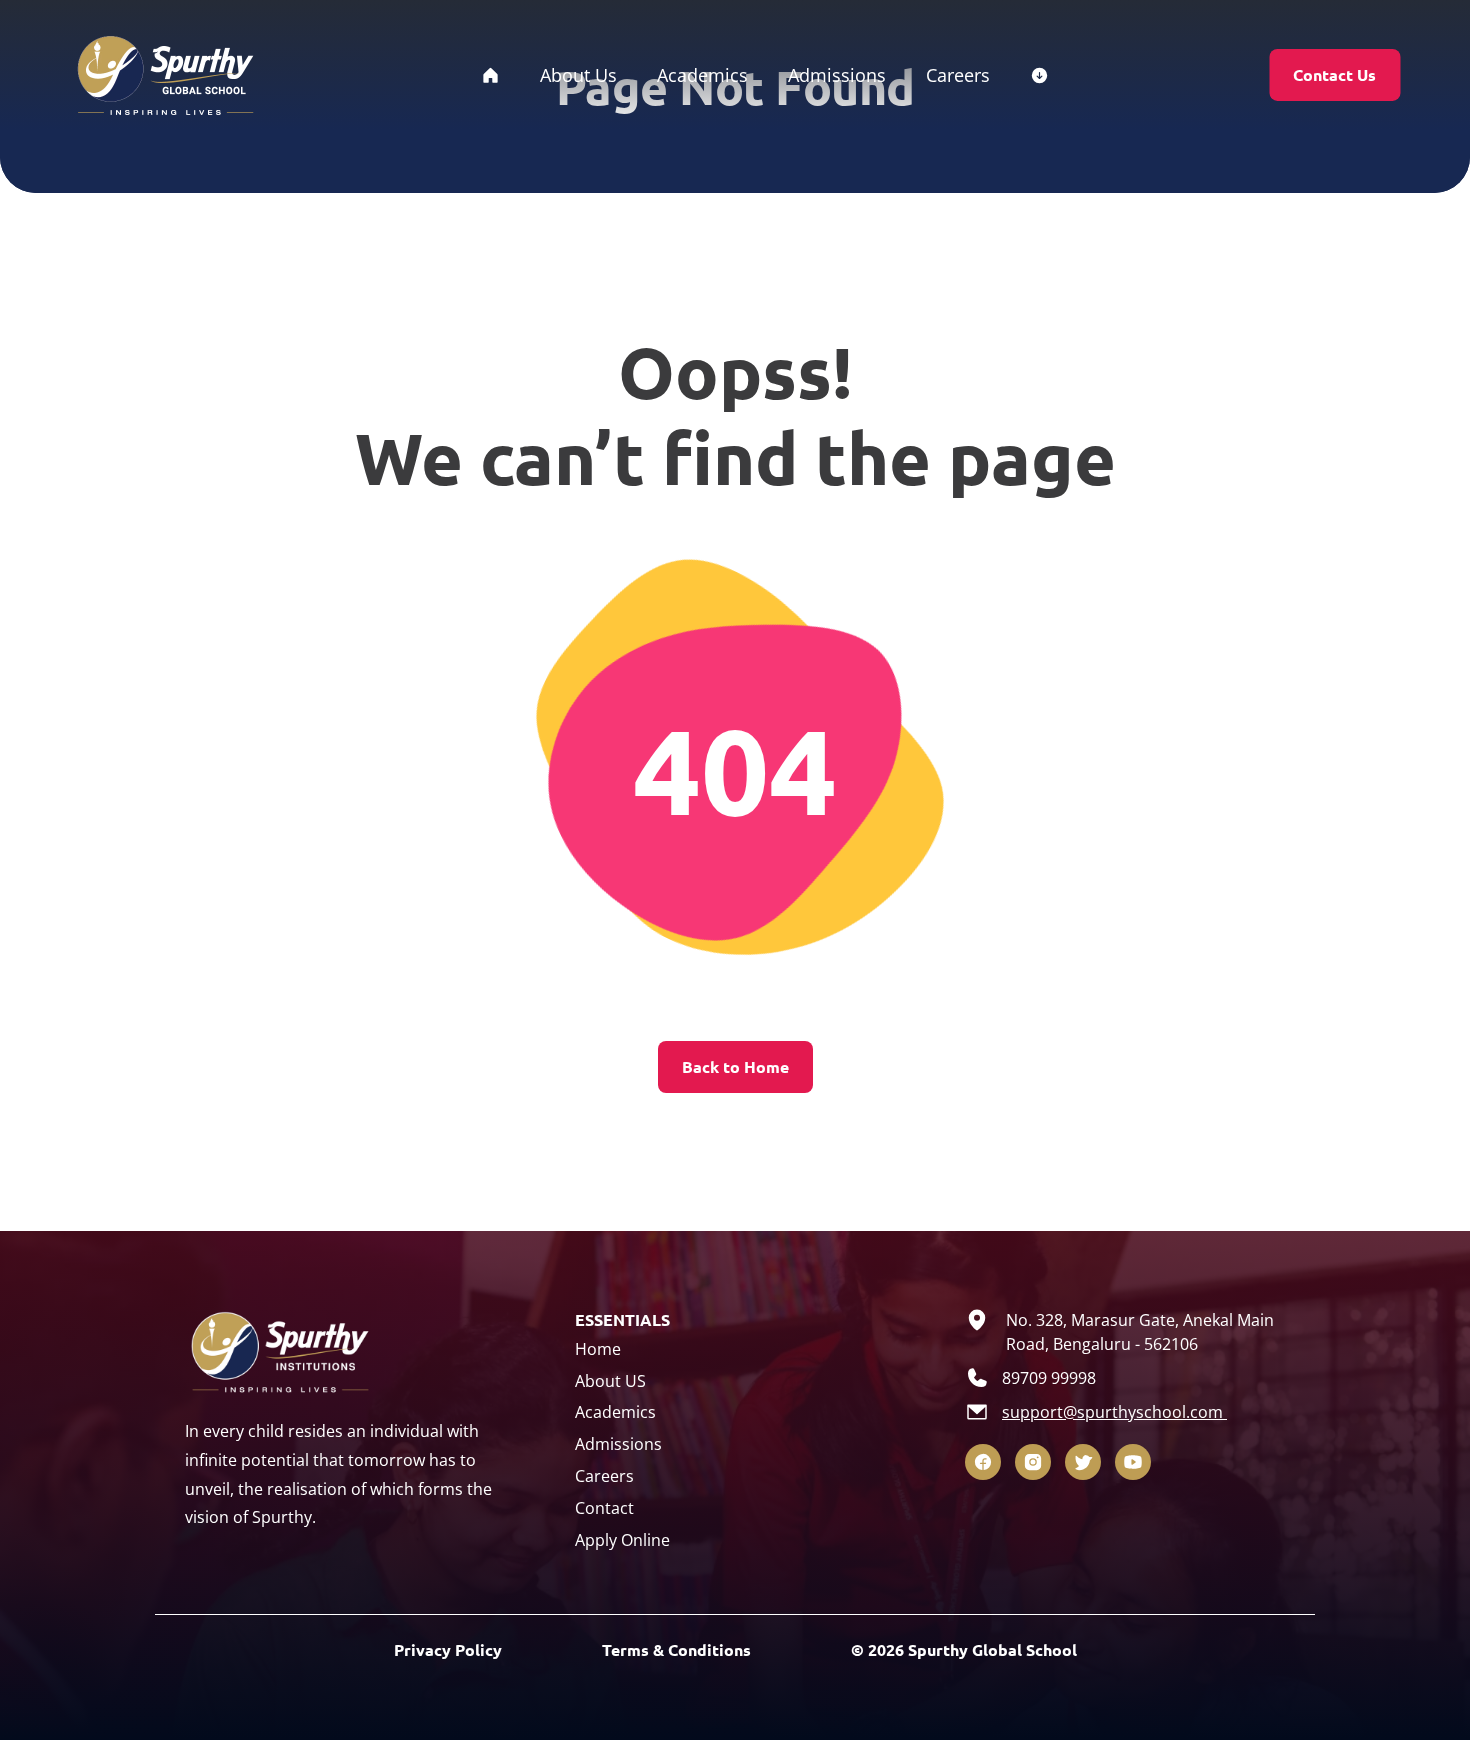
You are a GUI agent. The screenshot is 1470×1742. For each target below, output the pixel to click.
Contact (604, 1508)
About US (610, 1381)
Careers (604, 1476)
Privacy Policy (448, 1649)
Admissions (618, 1444)
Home (598, 1349)
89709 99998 (1049, 1378)
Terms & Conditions (676, 1649)
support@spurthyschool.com (1114, 1412)
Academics (615, 1412)
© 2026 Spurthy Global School (964, 1649)
